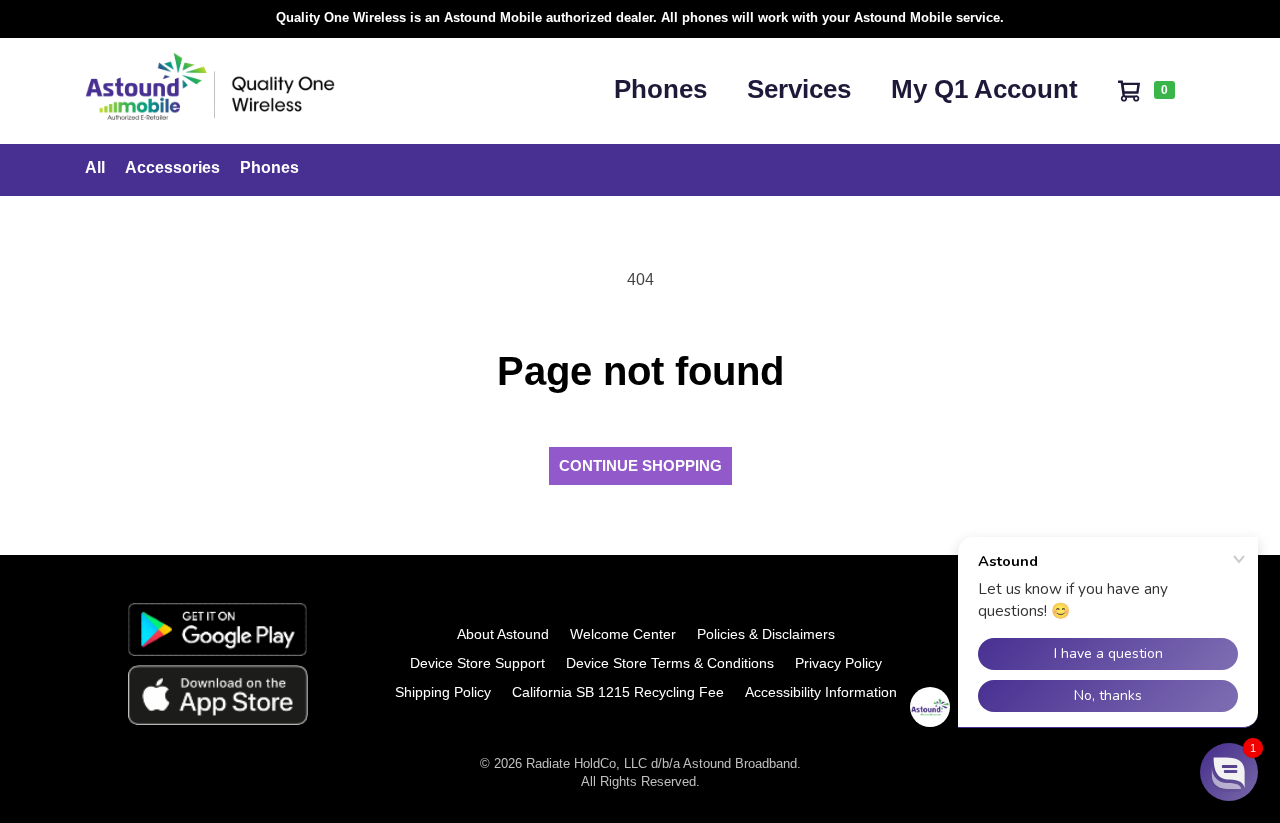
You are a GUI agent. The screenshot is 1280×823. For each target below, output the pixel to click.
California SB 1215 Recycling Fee (618, 692)
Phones (660, 89)
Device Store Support (477, 663)
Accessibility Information (821, 692)
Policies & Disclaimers (766, 634)
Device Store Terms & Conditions (670, 663)
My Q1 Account (984, 89)
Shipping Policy (443, 692)
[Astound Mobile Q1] (210, 114)
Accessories (172, 167)
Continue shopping (640, 465)
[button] (1229, 772)
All (95, 167)
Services (799, 89)
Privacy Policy (838, 663)
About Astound (503, 634)
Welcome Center (623, 634)
